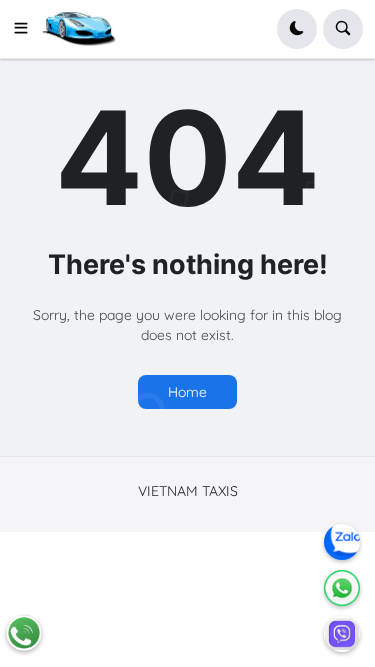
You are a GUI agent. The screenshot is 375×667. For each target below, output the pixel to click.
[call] (24, 633)
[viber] (342, 634)
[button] (27, 29)
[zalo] (342, 542)
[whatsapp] (342, 588)
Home (187, 392)
